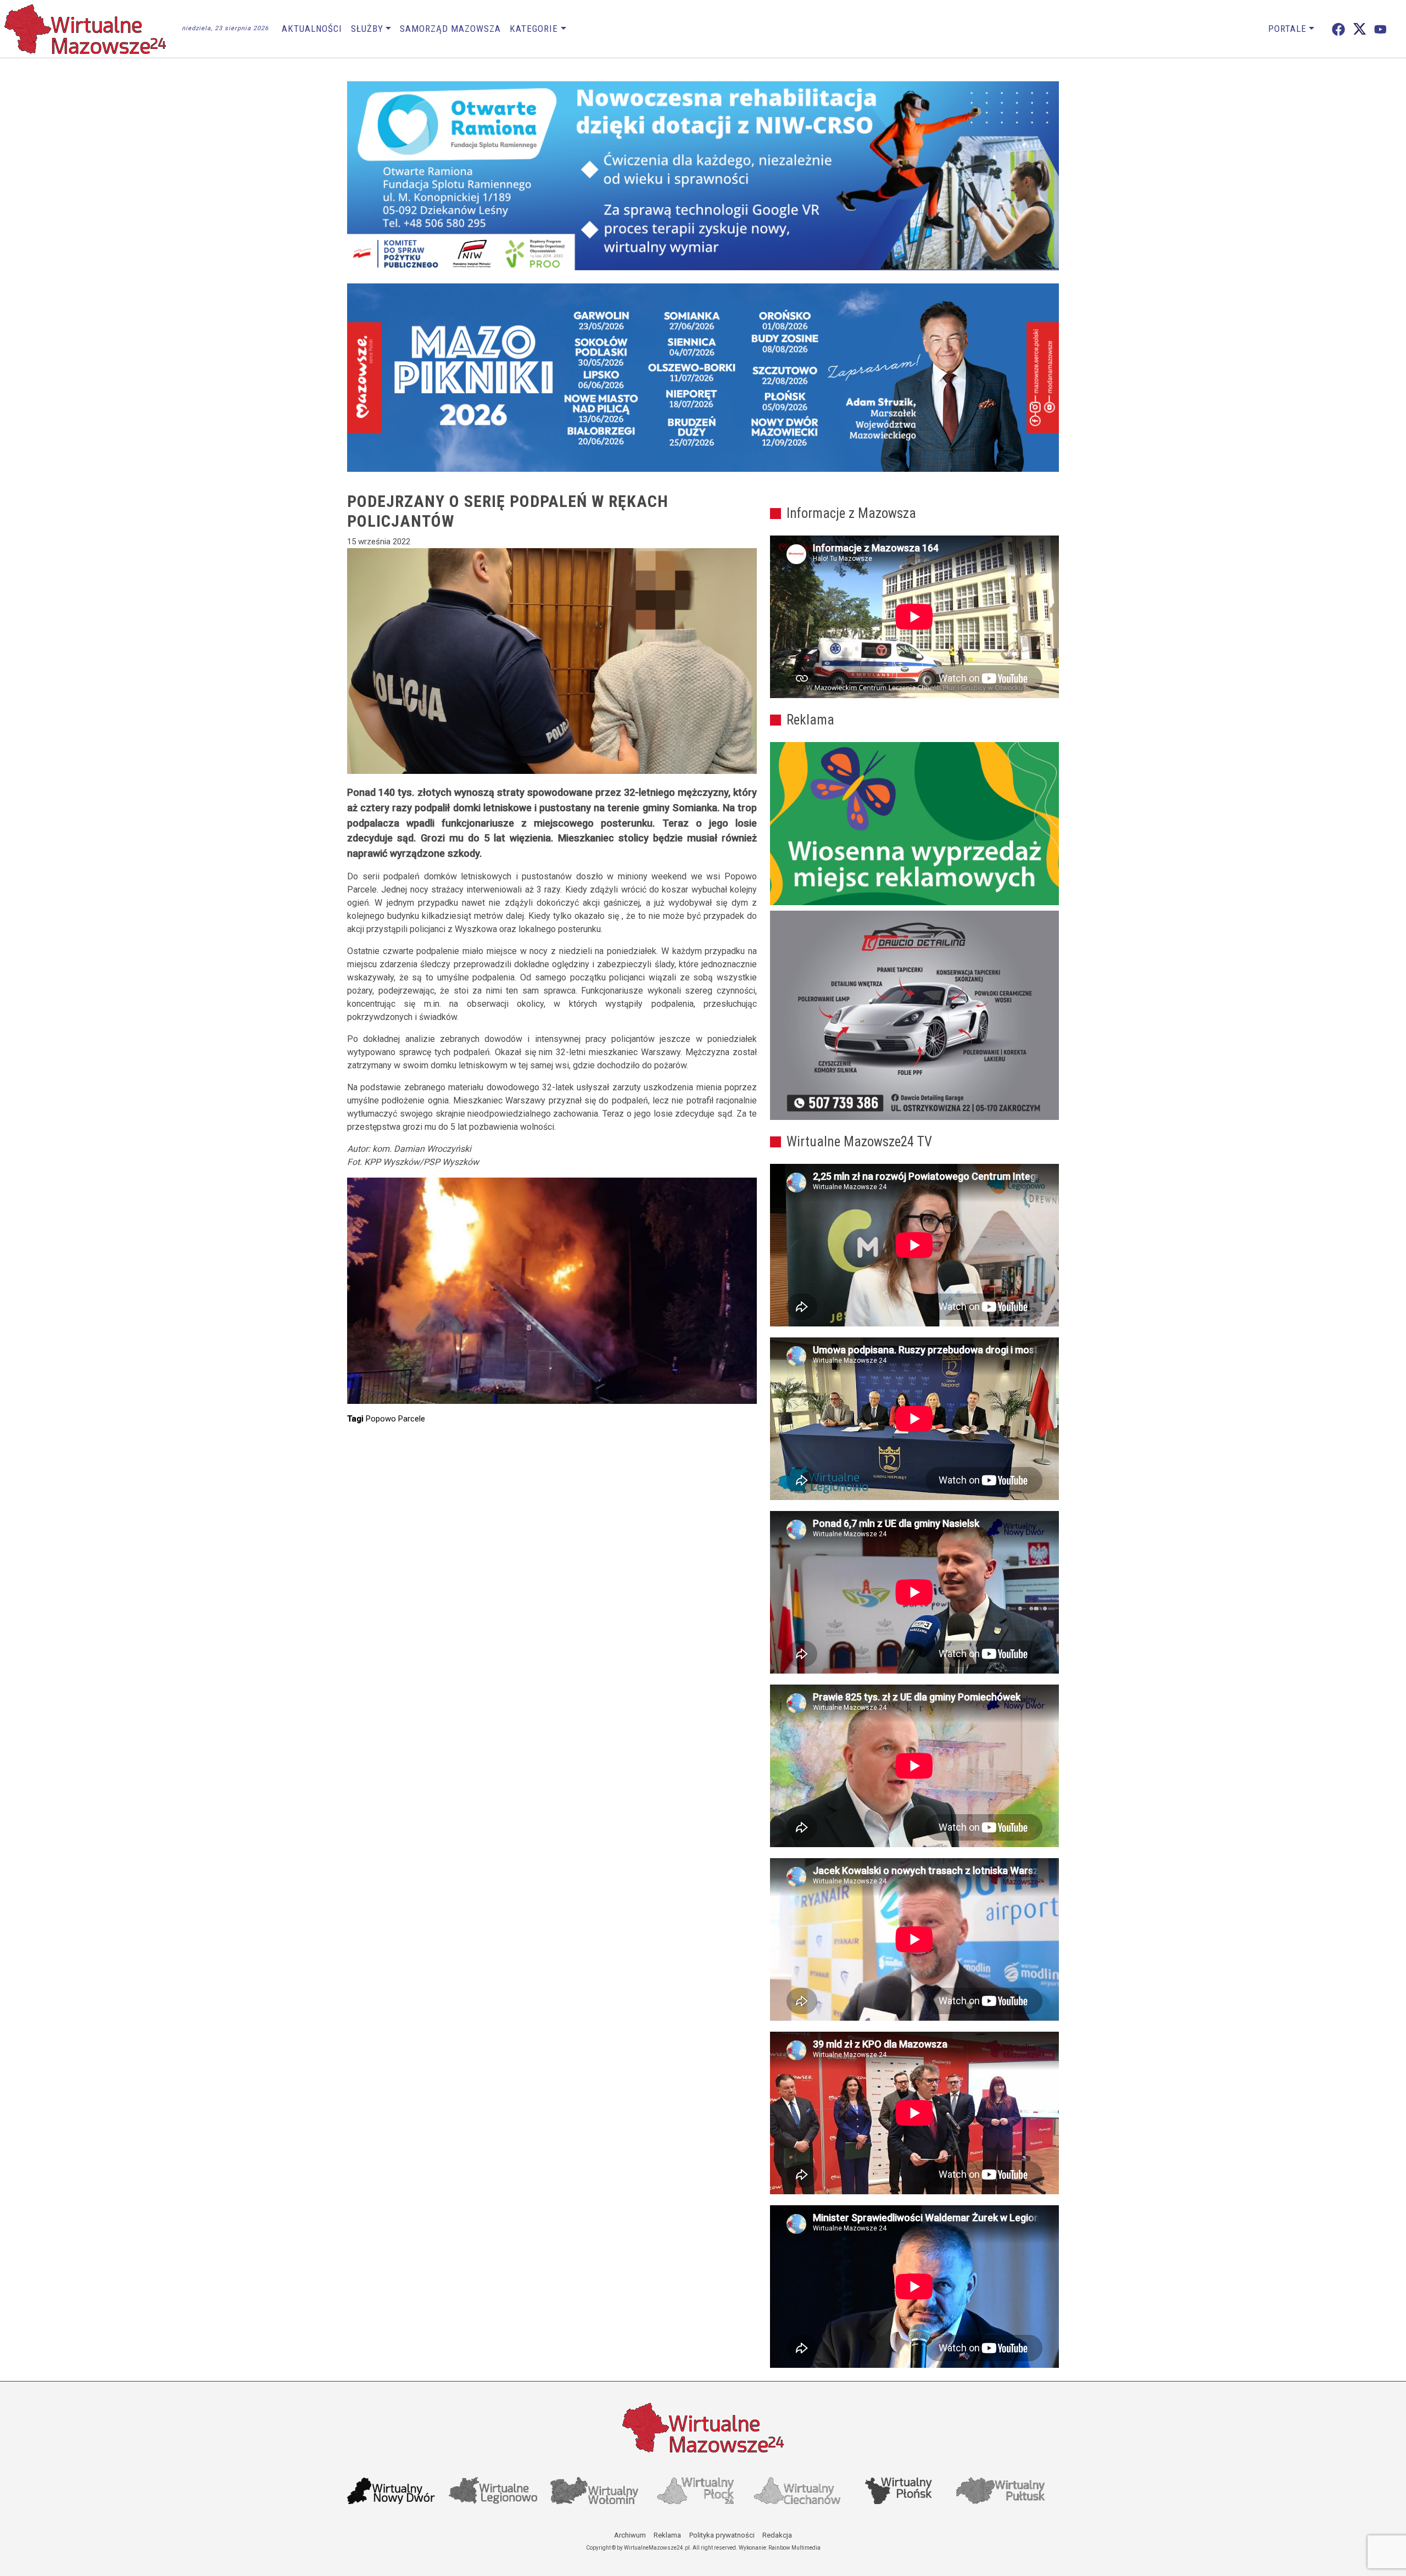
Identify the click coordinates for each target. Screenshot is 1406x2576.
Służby (367, 29)
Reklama (667, 2535)
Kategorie (534, 29)
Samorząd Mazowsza (450, 29)
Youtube (1380, 29)
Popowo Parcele (395, 1419)
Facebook (1338, 29)
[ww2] (914, 824)
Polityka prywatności (722, 2535)
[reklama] (914, 1016)
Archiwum (630, 2535)
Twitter (1360, 29)
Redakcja (777, 2535)
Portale (1287, 29)
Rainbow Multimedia (794, 2548)
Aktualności (312, 29)
